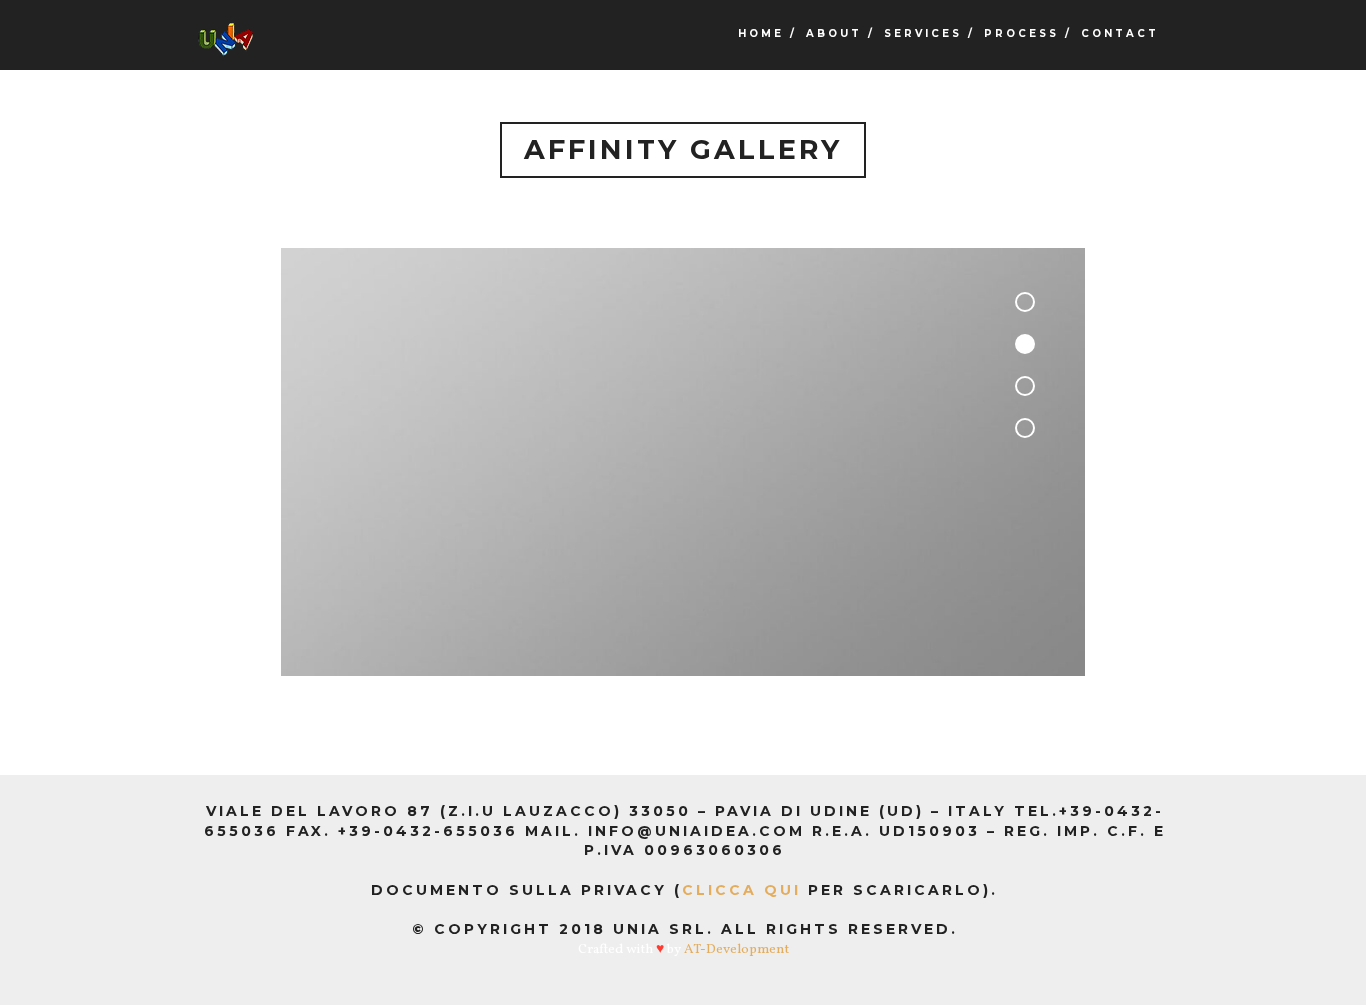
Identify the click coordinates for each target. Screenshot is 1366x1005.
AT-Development (736, 949)
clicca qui (741, 890)
